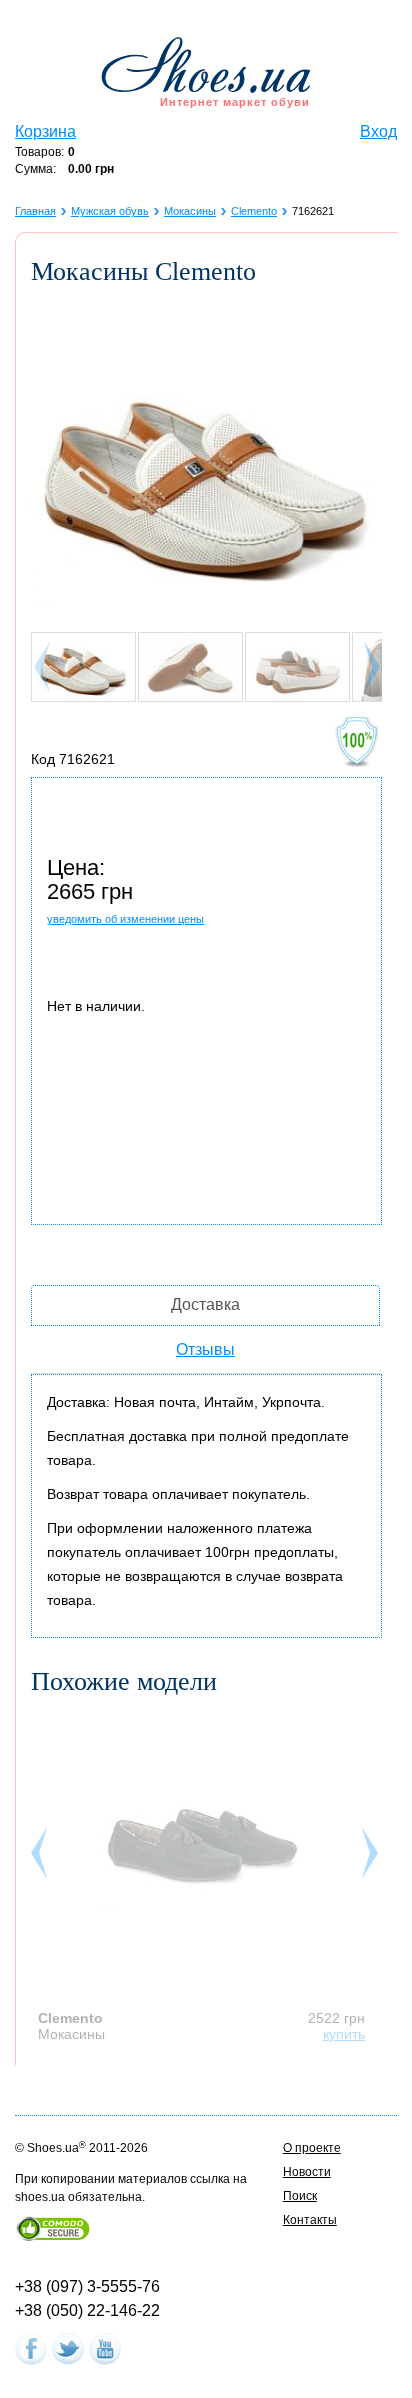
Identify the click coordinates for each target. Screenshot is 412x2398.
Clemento (254, 211)
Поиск (300, 2196)
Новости (307, 2172)
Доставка (205, 1304)
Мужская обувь (110, 211)
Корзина (45, 131)
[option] (206, 1877)
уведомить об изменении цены (125, 919)
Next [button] (372, 1858)
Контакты (310, 2220)
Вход (378, 131)
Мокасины (190, 211)
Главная (35, 211)
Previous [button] (41, 1858)
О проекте (312, 2148)
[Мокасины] (202, 1837)
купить (344, 2034)
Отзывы (205, 1349)
